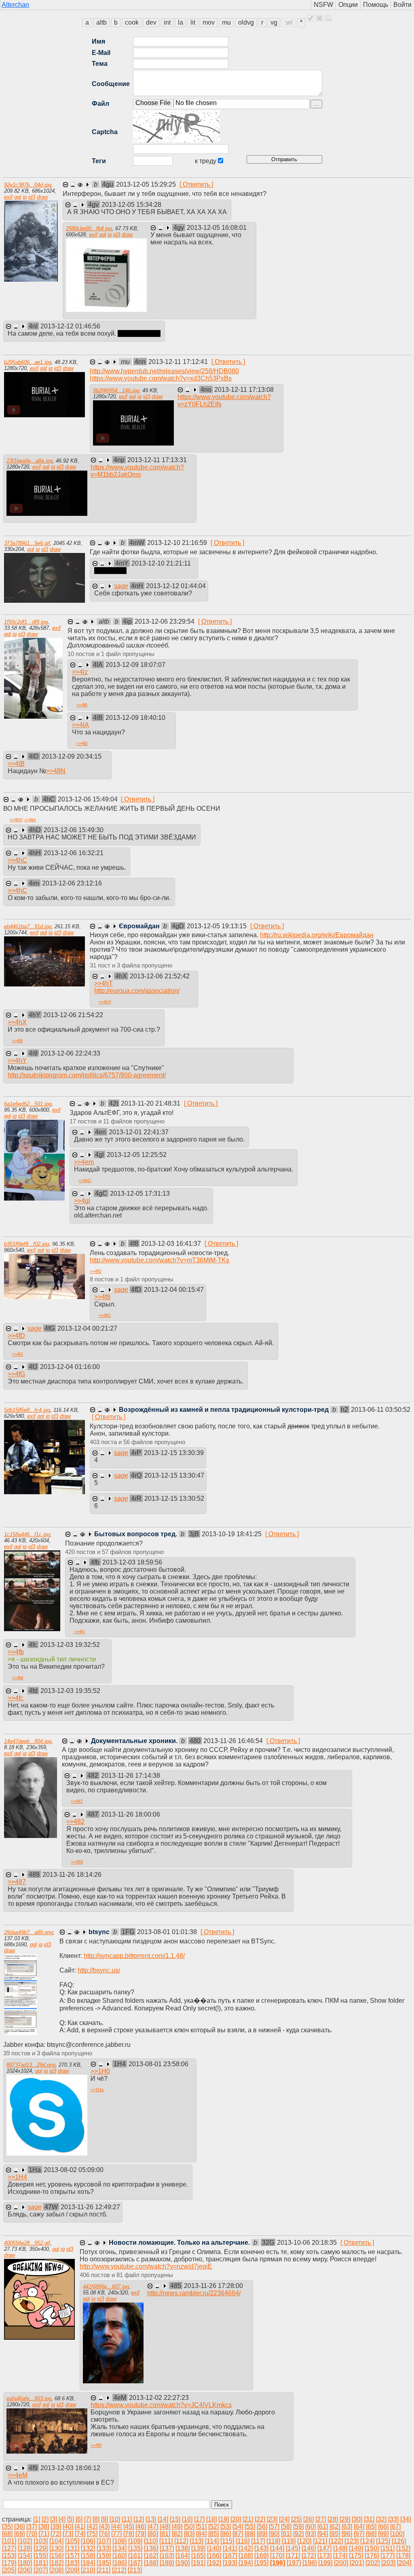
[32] (381, 2519)
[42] (92, 2527)
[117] (258, 2541)
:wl (289, 22)
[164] (183, 2556)
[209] (72, 2570)
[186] (119, 2563)
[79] (141, 2534)
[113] (196, 2541)
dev (151, 22)
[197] (294, 2563)
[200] (341, 2563)
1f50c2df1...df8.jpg (26, 622)
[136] (151, 2548)
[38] (44, 2527)
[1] (37, 2519)
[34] (406, 2519)
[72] (56, 2534)
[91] (286, 2534)
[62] (335, 2527)
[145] (293, 2548)
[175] (356, 2556)
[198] (309, 2563)
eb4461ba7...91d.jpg (28, 926)
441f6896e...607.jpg (106, 2287)
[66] (383, 2527)
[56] (262, 2527)
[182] (56, 2563)
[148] (340, 2548)
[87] (238, 2534)
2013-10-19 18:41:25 (232, 1534)
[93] (310, 2534)
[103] (41, 2541)
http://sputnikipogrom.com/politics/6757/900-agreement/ (87, 1075)
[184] (88, 2563)
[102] (25, 2541)
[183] (72, 2563)
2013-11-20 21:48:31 (151, 1103)
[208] (56, 2570)
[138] (183, 2548)
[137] (167, 2548)
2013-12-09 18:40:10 (135, 718)
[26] (308, 2519)
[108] (119, 2541)
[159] (104, 2556)
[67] (395, 2527)
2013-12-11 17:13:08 (244, 390)
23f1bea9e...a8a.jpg (30, 461)
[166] (214, 2556)
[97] (359, 2534)
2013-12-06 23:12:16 (72, 883)
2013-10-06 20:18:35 (308, 2243)
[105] (72, 2541)
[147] (324, 2548)
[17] (199, 2519)
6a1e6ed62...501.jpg (28, 1104)
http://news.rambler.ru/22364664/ (194, 2293)
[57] (274, 2527)
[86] (226, 2534)
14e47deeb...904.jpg (28, 1741)
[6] (79, 2519)
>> (80, 672)
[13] (151, 2519)
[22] (260, 2519)
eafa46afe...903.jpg (29, 2398)
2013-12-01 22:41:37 (139, 1132)
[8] (96, 2519)
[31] (369, 2519)
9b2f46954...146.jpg (116, 390)
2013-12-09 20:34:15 (72, 756)
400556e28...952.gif (27, 2243)
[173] (324, 2556)
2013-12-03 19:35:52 (70, 1691)
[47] (153, 2527)
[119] (289, 2541)
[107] (104, 2541)
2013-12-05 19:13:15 (218, 926)
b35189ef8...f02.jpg (26, 1244)
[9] (105, 2519)
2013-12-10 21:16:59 (178, 543)
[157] (72, 2556)
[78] (129, 2534)
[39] (56, 2527)
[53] (226, 2527)
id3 (32, 197)
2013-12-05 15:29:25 (147, 184)
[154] (25, 2556)
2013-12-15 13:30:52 (174, 1498)
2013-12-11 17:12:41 (179, 362)
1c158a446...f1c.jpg (27, 1534)
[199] (325, 2563)
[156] (56, 2556)
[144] (277, 2548)
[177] (388, 2556)
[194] (246, 2563)
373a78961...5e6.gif (27, 543)
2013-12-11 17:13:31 (157, 460)
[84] (201, 2534)
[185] (104, 2563)
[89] (262, 2534)
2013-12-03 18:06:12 (70, 2468)
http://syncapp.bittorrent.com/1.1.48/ (134, 1956)
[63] (347, 2527)
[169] (261, 2556)
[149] (356, 2548)
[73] (68, 2534)
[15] (175, 2519)
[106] (88, 2541)
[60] (310, 2527)
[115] (227, 2541)
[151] (388, 2548)
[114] (212, 2541)
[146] (309, 2548)
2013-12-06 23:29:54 (165, 621)
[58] (286, 2527)
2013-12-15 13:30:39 (174, 1453)
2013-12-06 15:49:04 (89, 799)
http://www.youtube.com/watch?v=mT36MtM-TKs (159, 1260)
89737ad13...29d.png (31, 2065)
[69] (19, 2534)
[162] (151, 2556)
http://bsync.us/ (99, 1970)
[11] (127, 2519)
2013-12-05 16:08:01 (217, 228)
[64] (359, 2527)
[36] (19, 2527)
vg (274, 22)
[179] (9, 2563)
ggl (18, 197)
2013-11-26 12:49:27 (90, 2207)
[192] (214, 2563)
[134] (119, 2548)
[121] (320, 2541)
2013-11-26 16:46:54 (234, 1741)
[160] (119, 2556)
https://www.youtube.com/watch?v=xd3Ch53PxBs (161, 378)
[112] (181, 2541)
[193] (230, 2563)
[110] (151, 2541)
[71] (44, 2534)
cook (132, 22)
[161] (135, 2556)
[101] (9, 2541)
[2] (45, 2519)
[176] (372, 2556)
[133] (104, 2548)
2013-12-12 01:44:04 (176, 586)
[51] (201, 2527)
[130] (56, 2548)
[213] (135, 2570)
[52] (213, 2527)
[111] (166, 2541)
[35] (7, 2527)
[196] (278, 2563)
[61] (323, 2527)
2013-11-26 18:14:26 (72, 1875)
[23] (272, 2519)
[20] (236, 2519)
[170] (277, 2556)
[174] (340, 2556)
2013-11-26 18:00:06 (131, 1814)
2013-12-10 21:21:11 (161, 563)
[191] (198, 2563)
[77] (116, 2534)
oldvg (246, 22)
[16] (187, 2519)
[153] (9, 2556)
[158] (88, 2556)
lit (193, 22)
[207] (41, 2570)
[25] (296, 2519)
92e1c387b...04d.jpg (28, 185)
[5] (71, 2519)
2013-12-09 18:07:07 (135, 665)
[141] (230, 2548)
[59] (298, 2527)
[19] (224, 2519)
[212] (119, 2570)
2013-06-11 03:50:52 (381, 1410)
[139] (198, 2548)
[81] (165, 2534)
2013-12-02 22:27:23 (159, 2398)
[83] (189, 2534)
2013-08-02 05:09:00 (74, 2170)
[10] (115, 2519)
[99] (383, 2534)
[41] (80, 2527)
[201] (357, 2563)
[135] (135, 2548)
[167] (230, 2556)
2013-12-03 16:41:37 (172, 1244)
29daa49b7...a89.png (29, 1932)
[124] (367, 2541)
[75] (92, 2534)
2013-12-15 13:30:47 (174, 1475)
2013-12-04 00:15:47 (174, 1290)
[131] (72, 2548)
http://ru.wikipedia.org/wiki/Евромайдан (317, 935)
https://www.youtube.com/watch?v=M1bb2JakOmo (137, 471)
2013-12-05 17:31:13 (140, 1193)
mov (209, 22)
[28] (333, 2519)
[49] (177, 2527)
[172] (309, 2556)
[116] (243, 2541)
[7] (88, 2519)
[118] (273, 2541)
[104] (56, 2541)
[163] (167, 2556)
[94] (323, 2534)
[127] (9, 2548)
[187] (135, 2563)
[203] (388, 2563)
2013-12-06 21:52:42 (160, 976)
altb (101, 22)
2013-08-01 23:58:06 (158, 2064)
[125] (383, 2541)
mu (226, 22)
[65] (371, 2527)
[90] (274, 2534)
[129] (41, 2548)
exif (8, 197)
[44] (116, 2527)
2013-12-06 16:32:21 (74, 853)
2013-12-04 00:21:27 (87, 1328)
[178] (403, 2556)
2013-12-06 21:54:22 (73, 1015)
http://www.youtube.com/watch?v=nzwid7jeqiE (146, 2266)
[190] (183, 2563)
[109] (135, 2541)
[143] (261, 2548)
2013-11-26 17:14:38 (131, 1776)
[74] (80, 2534)
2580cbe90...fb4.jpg (89, 228)
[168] (246, 2556)
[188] (151, 2563)
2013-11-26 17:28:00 (213, 2286)
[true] (310, 18)
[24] (284, 2519)
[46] (141, 2527)
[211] (103, 2570)
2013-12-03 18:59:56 (132, 1562)
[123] (352, 2541)
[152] (403, 2548)
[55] (250, 2527)
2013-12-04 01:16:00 (70, 1367)
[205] (9, 2570)
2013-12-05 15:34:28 (131, 205)
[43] (104, 2527)
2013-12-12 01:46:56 (70, 326)
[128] (25, 2548)
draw (42, 197)
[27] (321, 2519)
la (181, 22)
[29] (345, 2519)
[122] (336, 2541)
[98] (371, 2534)
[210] (88, 2570)
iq (25, 197)
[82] (177, 2534)
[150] (372, 2548)
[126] (399, 2541)
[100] (397, 2534)
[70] (32, 2534)
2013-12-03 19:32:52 (70, 1645)
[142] (246, 2548)
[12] (139, 2519)
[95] (335, 2534)
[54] (238, 2527)
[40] (68, 2527)
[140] (214, 2548)
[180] (25, 2563)
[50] (189, 2527)
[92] (298, 2534)
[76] (104, 2534)
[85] (213, 2534)
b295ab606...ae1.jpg (28, 362)
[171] (293, 2556)
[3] (54, 2519)
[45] (129, 2527)
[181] (41, 2563)
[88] (250, 2534)
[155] (41, 2556)
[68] (7, 2534)
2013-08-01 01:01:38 (168, 1932)
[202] (373, 2563)
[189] (167, 2563)
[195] (261, 2563)
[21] (248, 2519)
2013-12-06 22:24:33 (70, 1053)
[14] (163, 2519)
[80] (153, 2534)
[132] (88, 2548)
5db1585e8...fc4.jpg (27, 1410)
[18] (211, 2519)
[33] (393, 2519)
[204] (404, 2563)
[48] (165, 2527)
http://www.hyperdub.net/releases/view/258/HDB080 (164, 371)
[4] (62, 2519)
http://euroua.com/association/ (137, 991)
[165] (198, 2556)
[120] (304, 2541)
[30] (357, 2519)
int (167, 22)
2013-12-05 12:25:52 (137, 1155)
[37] (32, 2527)
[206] (25, 2570)
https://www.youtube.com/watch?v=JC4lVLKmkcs (161, 2405)
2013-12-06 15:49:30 (74, 830)
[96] (347, 2534)
